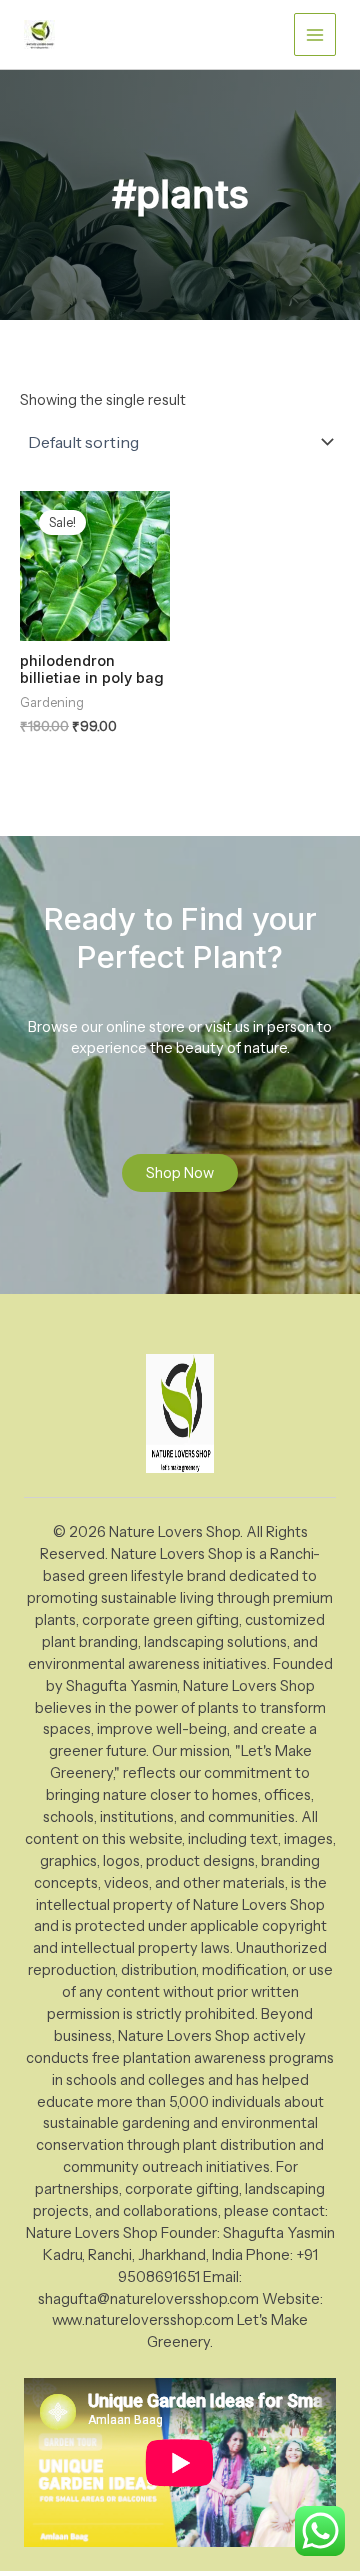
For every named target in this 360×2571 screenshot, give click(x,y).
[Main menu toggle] (315, 34)
